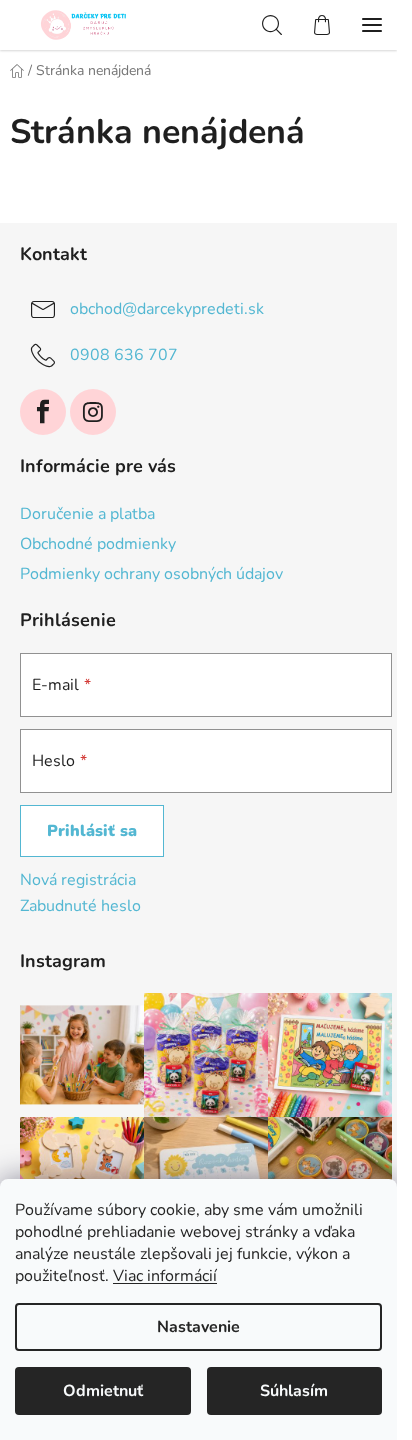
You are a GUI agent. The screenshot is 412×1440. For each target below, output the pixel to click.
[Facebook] (43, 412)
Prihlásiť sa (92, 831)
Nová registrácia (78, 880)
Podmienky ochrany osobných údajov (151, 574)
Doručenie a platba (87, 514)
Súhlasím (294, 1391)
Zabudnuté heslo (80, 906)
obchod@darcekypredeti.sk (167, 309)
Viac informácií (165, 1276)
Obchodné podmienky (98, 544)
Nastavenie (198, 1327)
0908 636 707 (124, 355)
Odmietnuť (103, 1391)
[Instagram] (93, 412)
